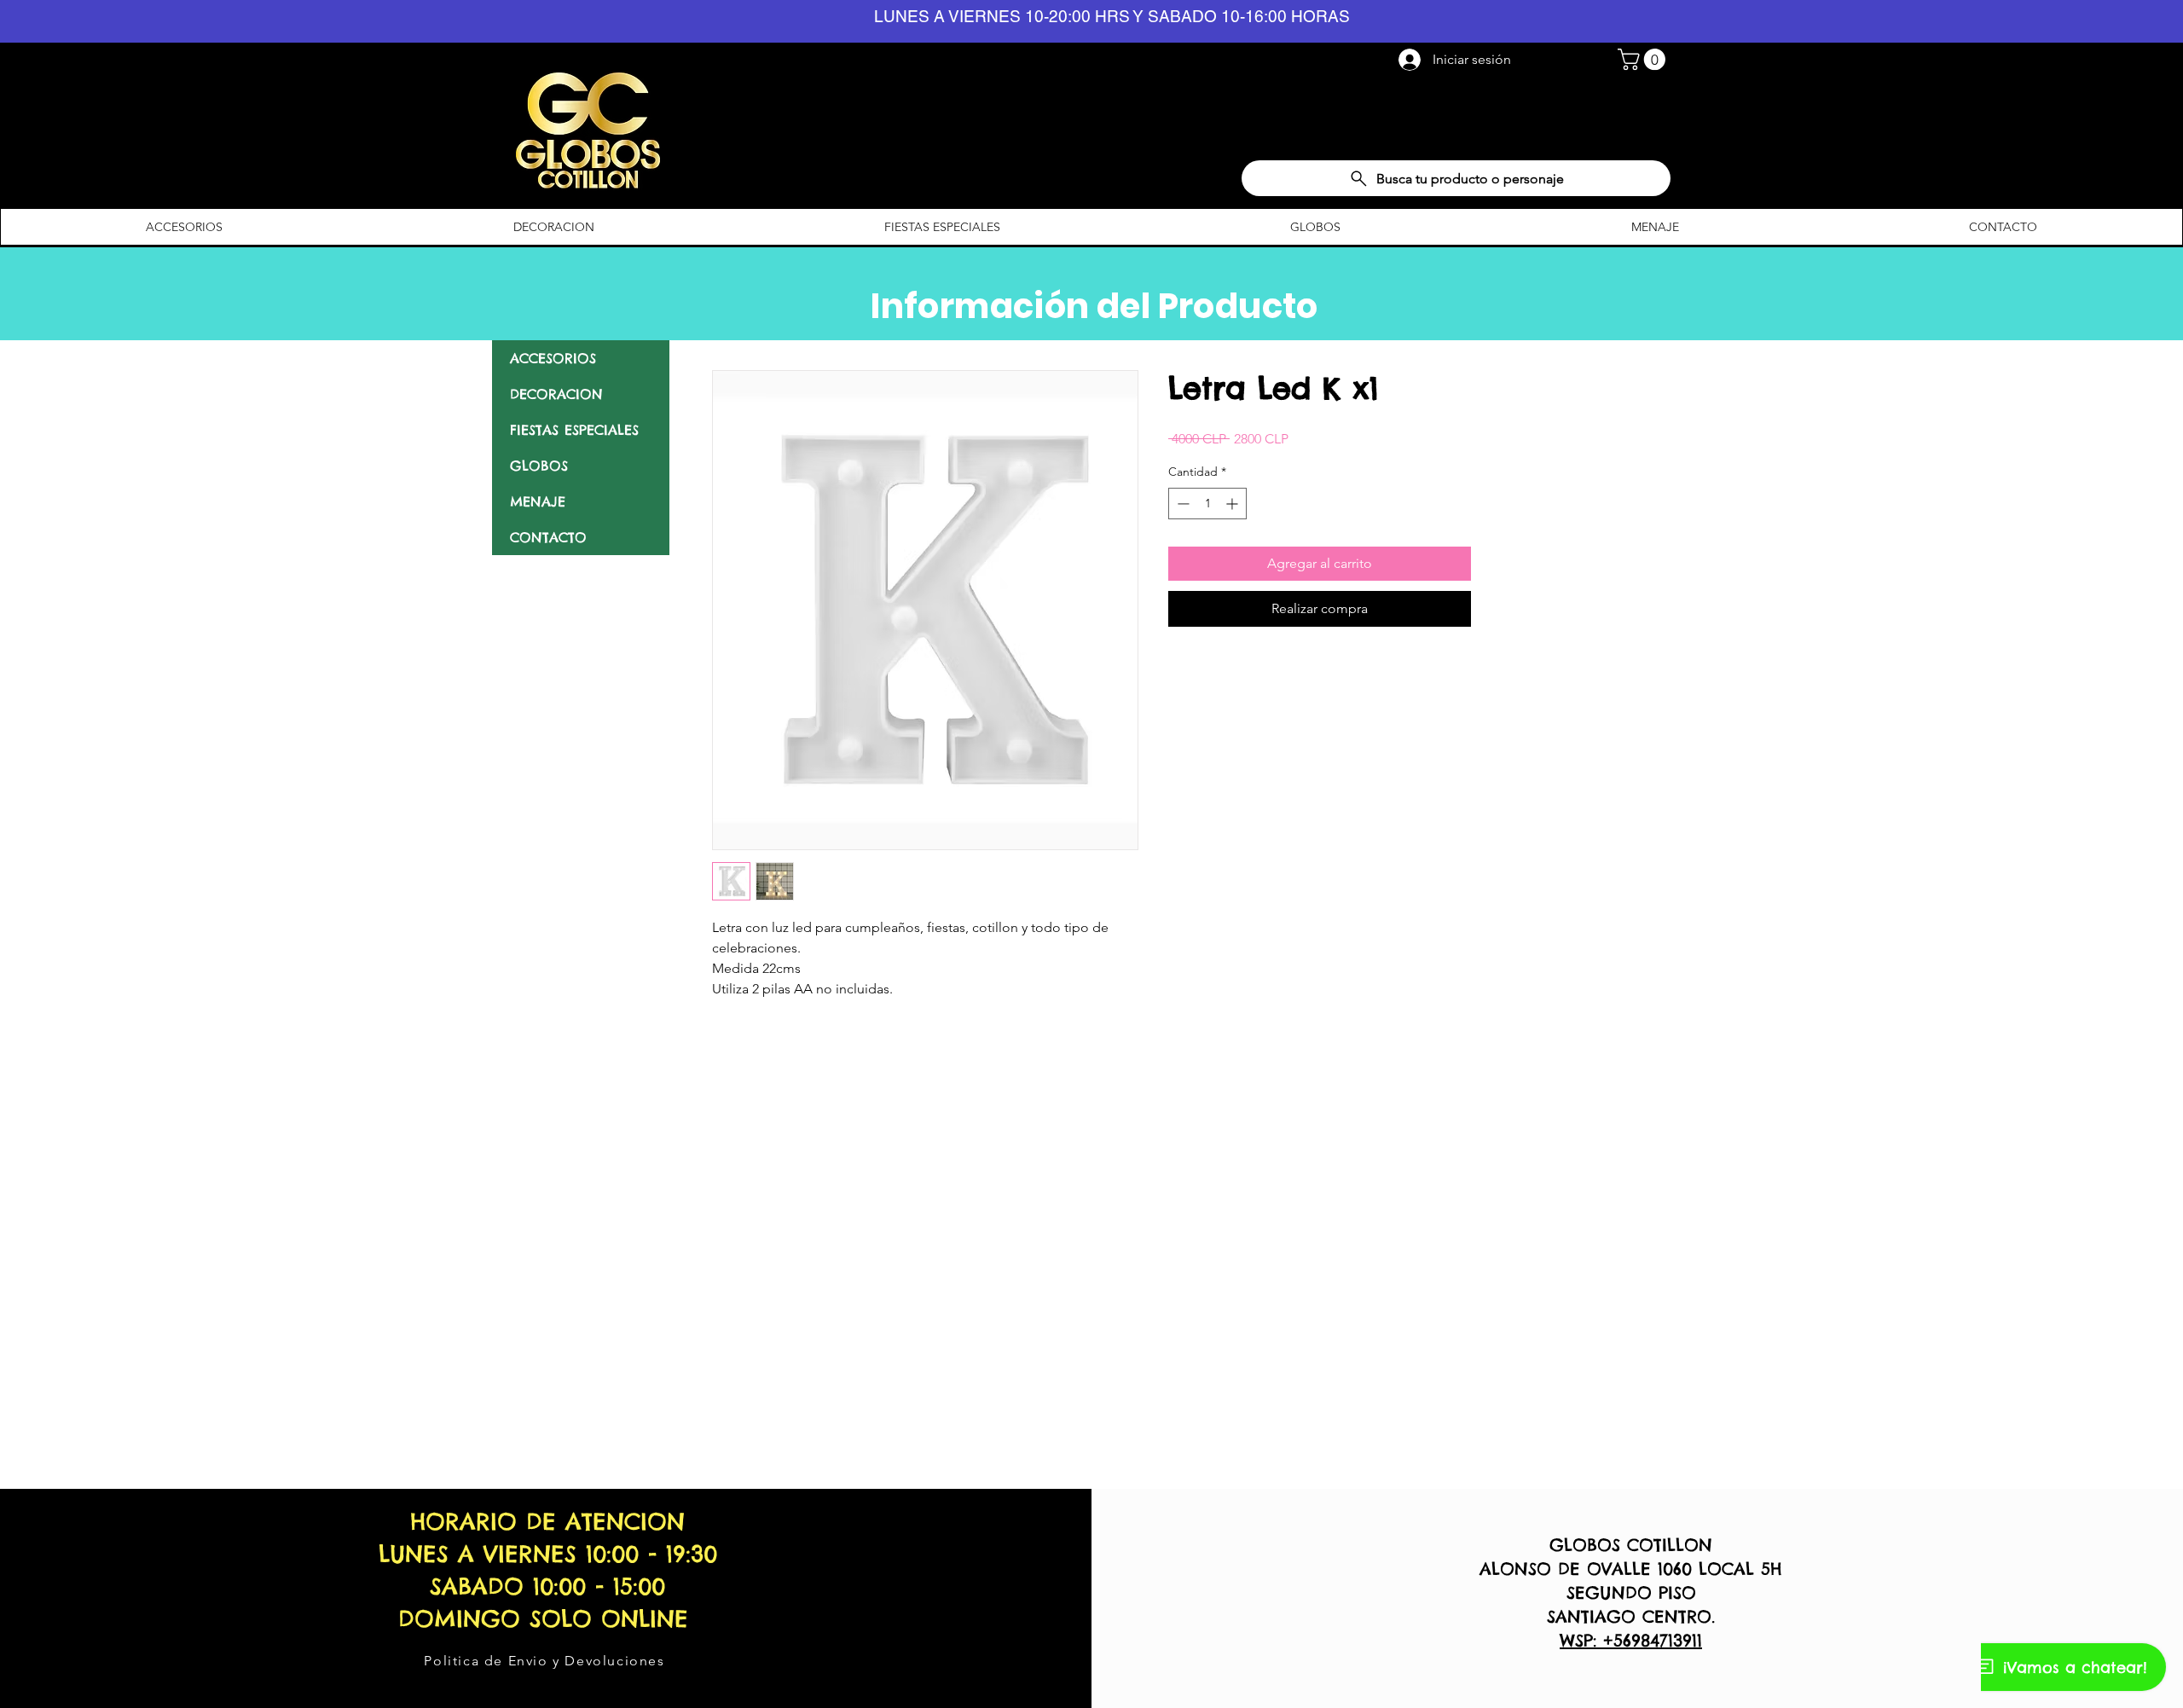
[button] (1644, 59)
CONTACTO (548, 537)
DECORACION (556, 394)
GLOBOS (539, 466)
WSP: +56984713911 (1631, 1640)
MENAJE (538, 501)
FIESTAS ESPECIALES (574, 430)
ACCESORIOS (553, 358)
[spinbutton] (1207, 504)
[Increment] (1233, 504)
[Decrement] (1181, 504)
